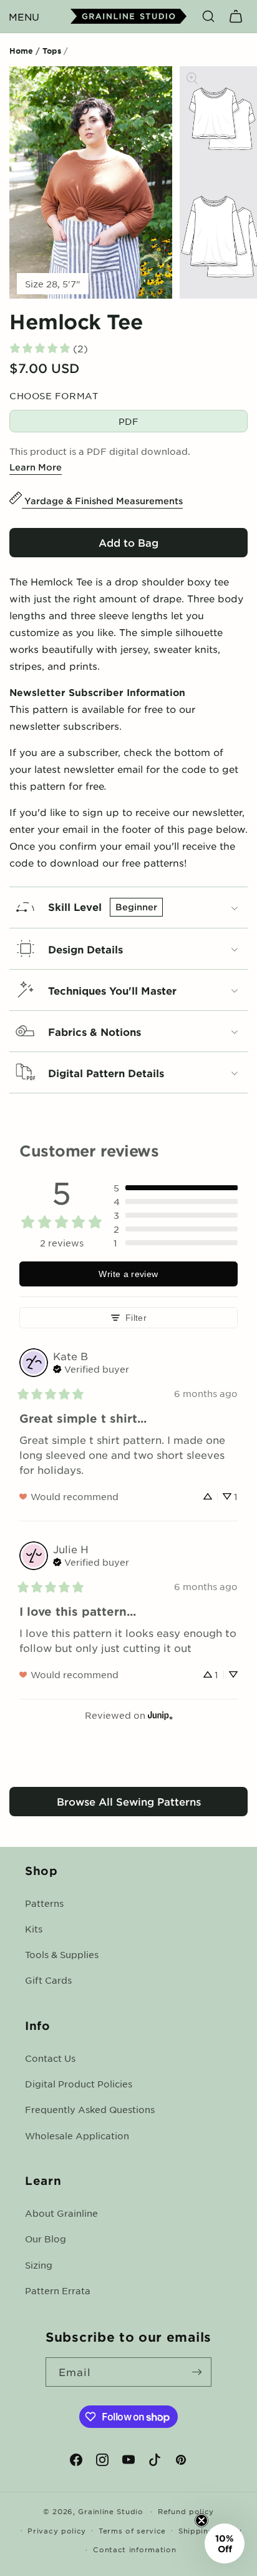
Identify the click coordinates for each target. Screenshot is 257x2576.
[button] (24, 16)
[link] (48, 348)
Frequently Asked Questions (90, 2109)
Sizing (39, 2265)
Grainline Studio (110, 2511)
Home (21, 51)
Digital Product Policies (79, 2084)
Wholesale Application (77, 2136)
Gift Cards (48, 1980)
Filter (136, 1318)
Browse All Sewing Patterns (129, 1801)
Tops (52, 51)
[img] (91, 1368)
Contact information (134, 2549)
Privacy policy (57, 2530)
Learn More (36, 467)
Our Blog (46, 2239)
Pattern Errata (58, 2290)
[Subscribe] (197, 2372)
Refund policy (186, 2511)
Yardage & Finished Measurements (102, 501)
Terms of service (132, 2530)
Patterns (44, 1903)
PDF (128, 421)
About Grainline (61, 2213)
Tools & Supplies (62, 1954)
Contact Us (50, 2058)
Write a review (128, 1274)
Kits (34, 1929)
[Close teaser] (201, 2520)
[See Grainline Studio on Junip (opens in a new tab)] (160, 1715)
